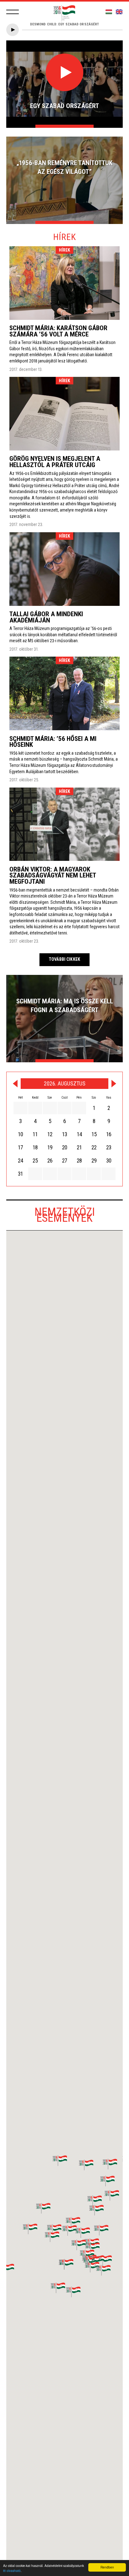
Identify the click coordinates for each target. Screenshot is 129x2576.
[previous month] (15, 1084)
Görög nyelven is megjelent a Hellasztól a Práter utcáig (55, 462)
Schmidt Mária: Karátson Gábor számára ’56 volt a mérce (58, 331)
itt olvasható (12, 2571)
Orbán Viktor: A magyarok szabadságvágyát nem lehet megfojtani (53, 875)
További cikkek (64, 959)
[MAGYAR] (109, 12)
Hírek (65, 250)
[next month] (114, 1084)
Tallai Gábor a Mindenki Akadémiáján (46, 617)
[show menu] (13, 12)
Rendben (107, 2567)
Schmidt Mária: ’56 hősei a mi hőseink (53, 742)
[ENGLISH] (119, 12)
